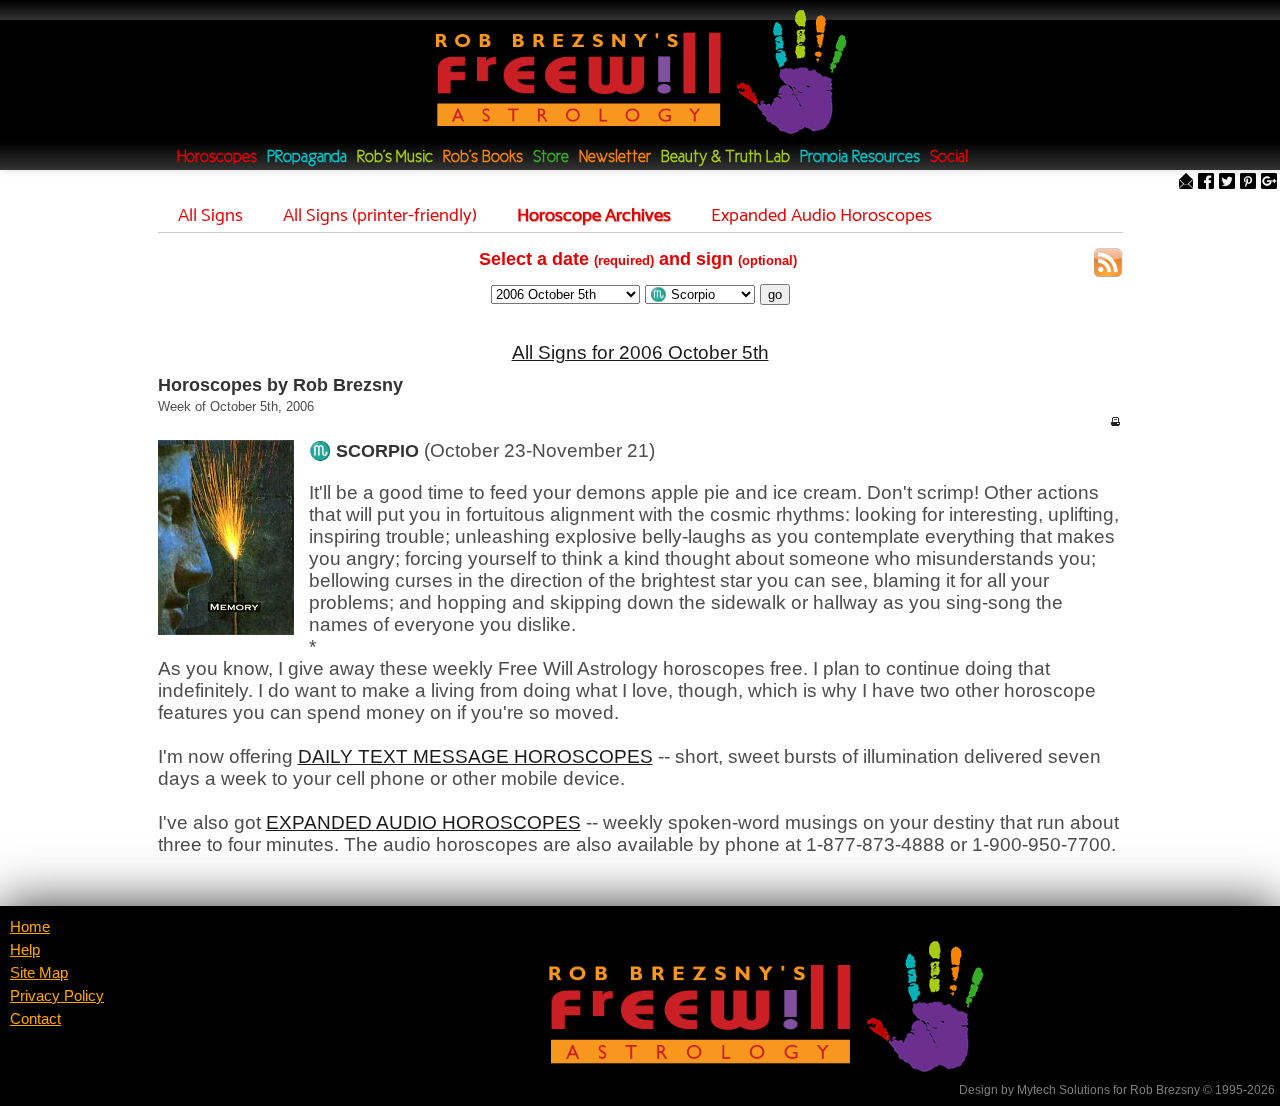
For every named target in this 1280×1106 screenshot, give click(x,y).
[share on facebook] (1206, 182)
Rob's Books (483, 157)
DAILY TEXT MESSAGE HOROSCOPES (475, 756)
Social (949, 157)
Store (551, 157)
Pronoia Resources (860, 157)
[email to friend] (1186, 182)
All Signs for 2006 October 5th (640, 352)
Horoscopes (217, 157)
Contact (35, 1019)
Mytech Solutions (1063, 1090)
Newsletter (615, 157)
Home (30, 927)
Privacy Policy (57, 996)
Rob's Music (395, 157)
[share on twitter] (1227, 182)
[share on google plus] (1269, 182)
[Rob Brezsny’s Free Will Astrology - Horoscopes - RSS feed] (1108, 265)
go (775, 294)
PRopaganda (307, 157)
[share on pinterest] (1248, 182)
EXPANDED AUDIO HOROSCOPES (423, 822)
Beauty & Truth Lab (725, 157)
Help (25, 950)
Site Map (39, 973)
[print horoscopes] (1115, 421)
